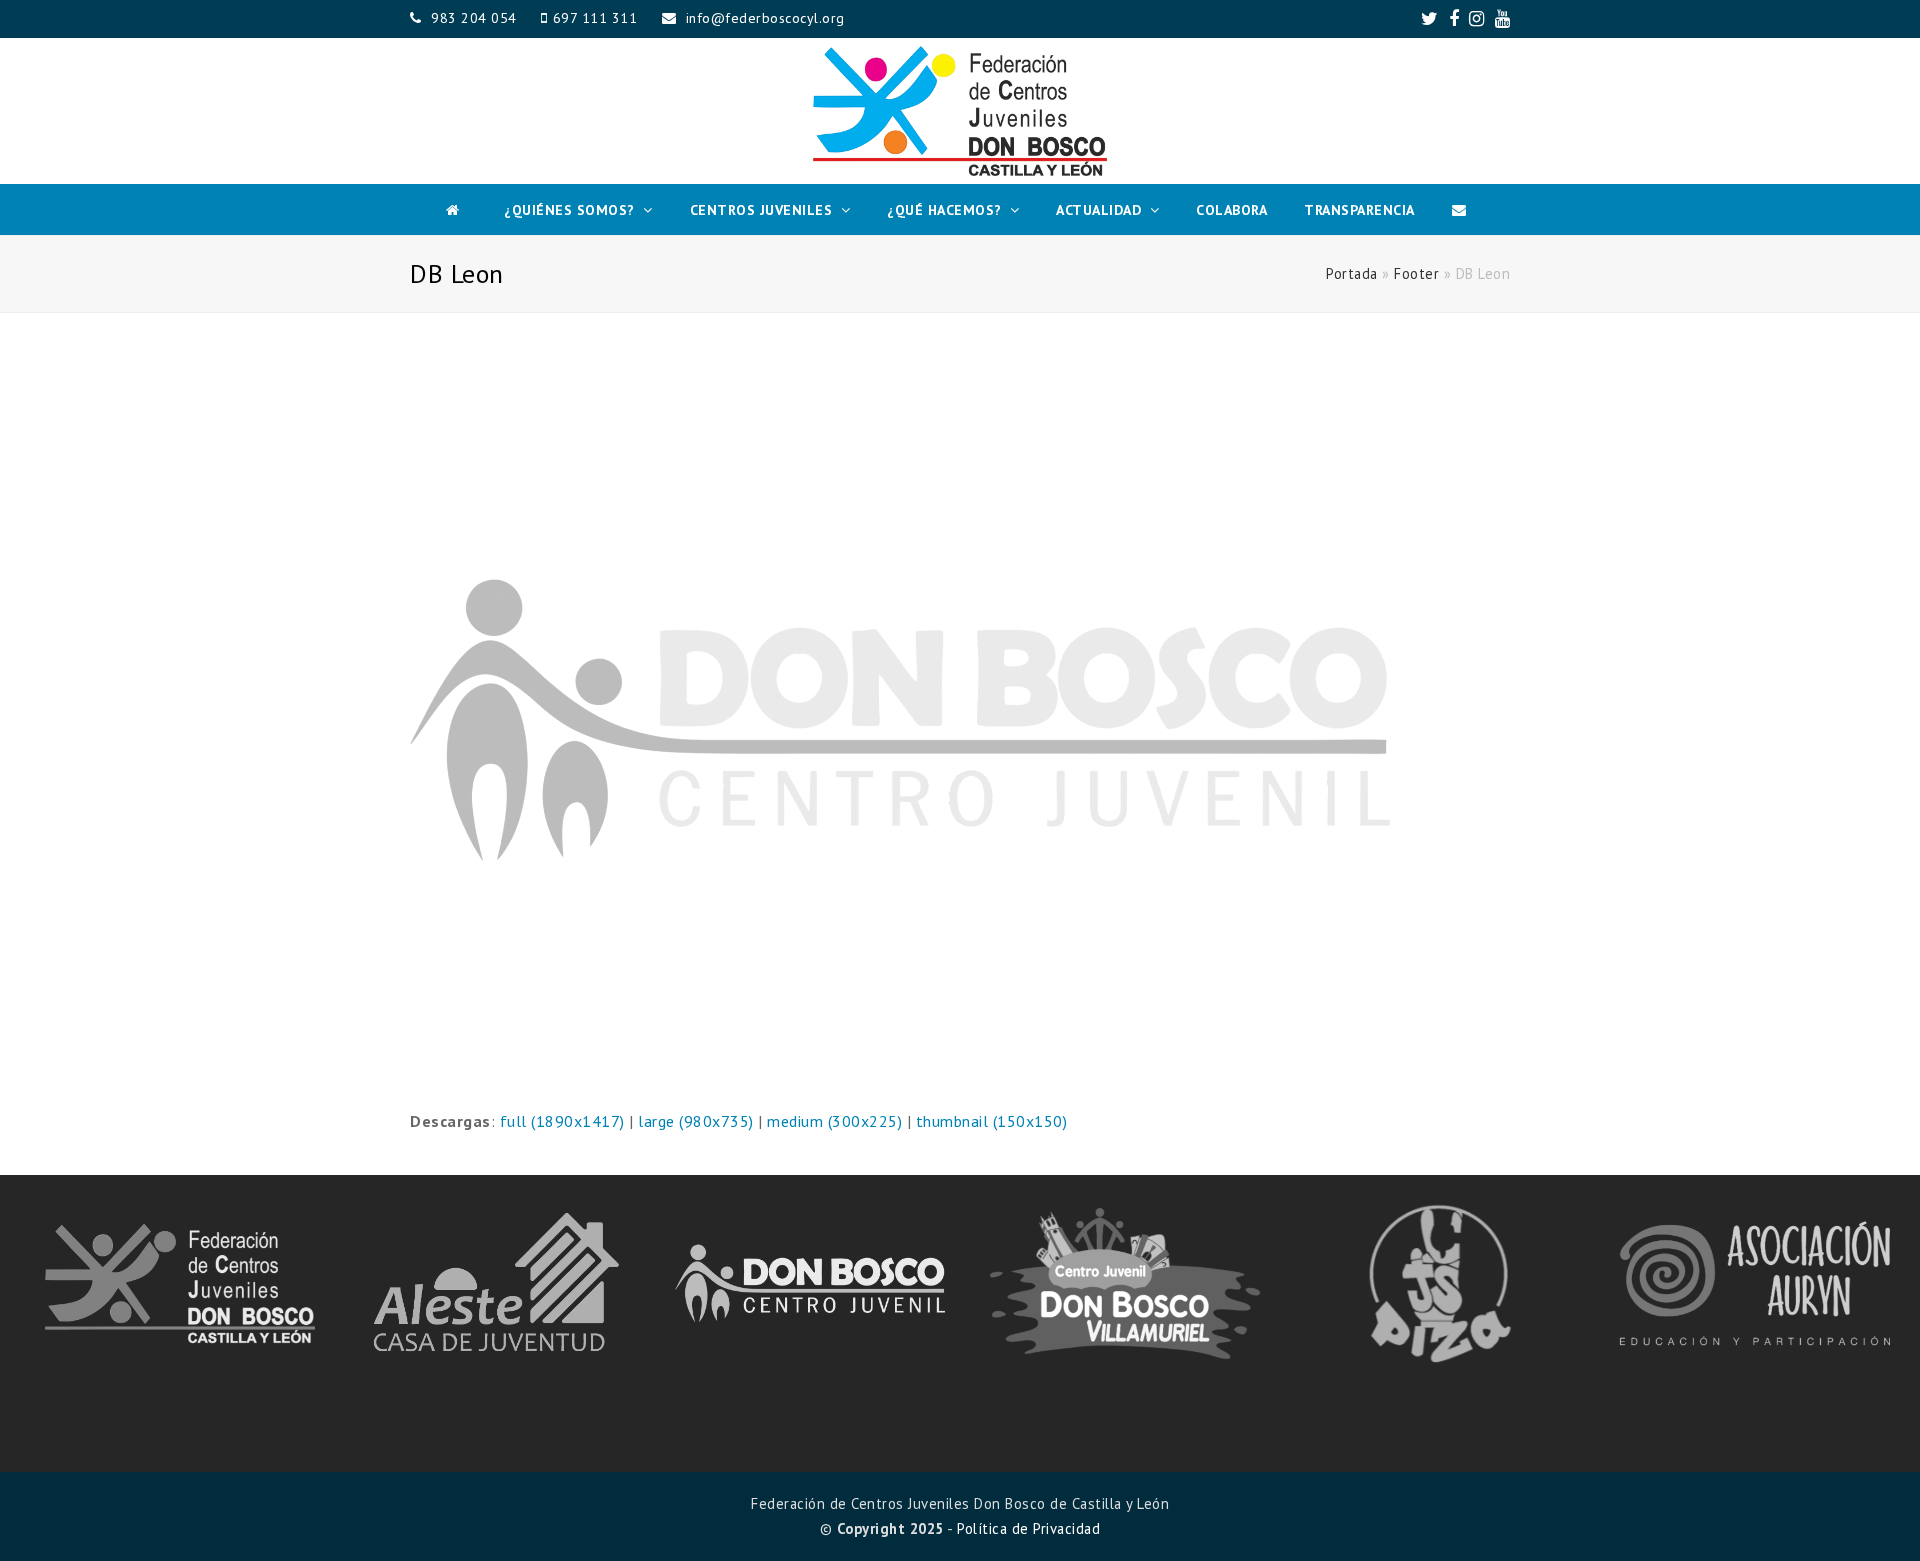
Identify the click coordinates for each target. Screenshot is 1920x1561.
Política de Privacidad (1028, 1528)
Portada (1352, 273)
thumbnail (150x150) (992, 1121)
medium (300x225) (834, 1121)
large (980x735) (696, 1121)
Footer (1416, 273)
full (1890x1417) (562, 1121)
